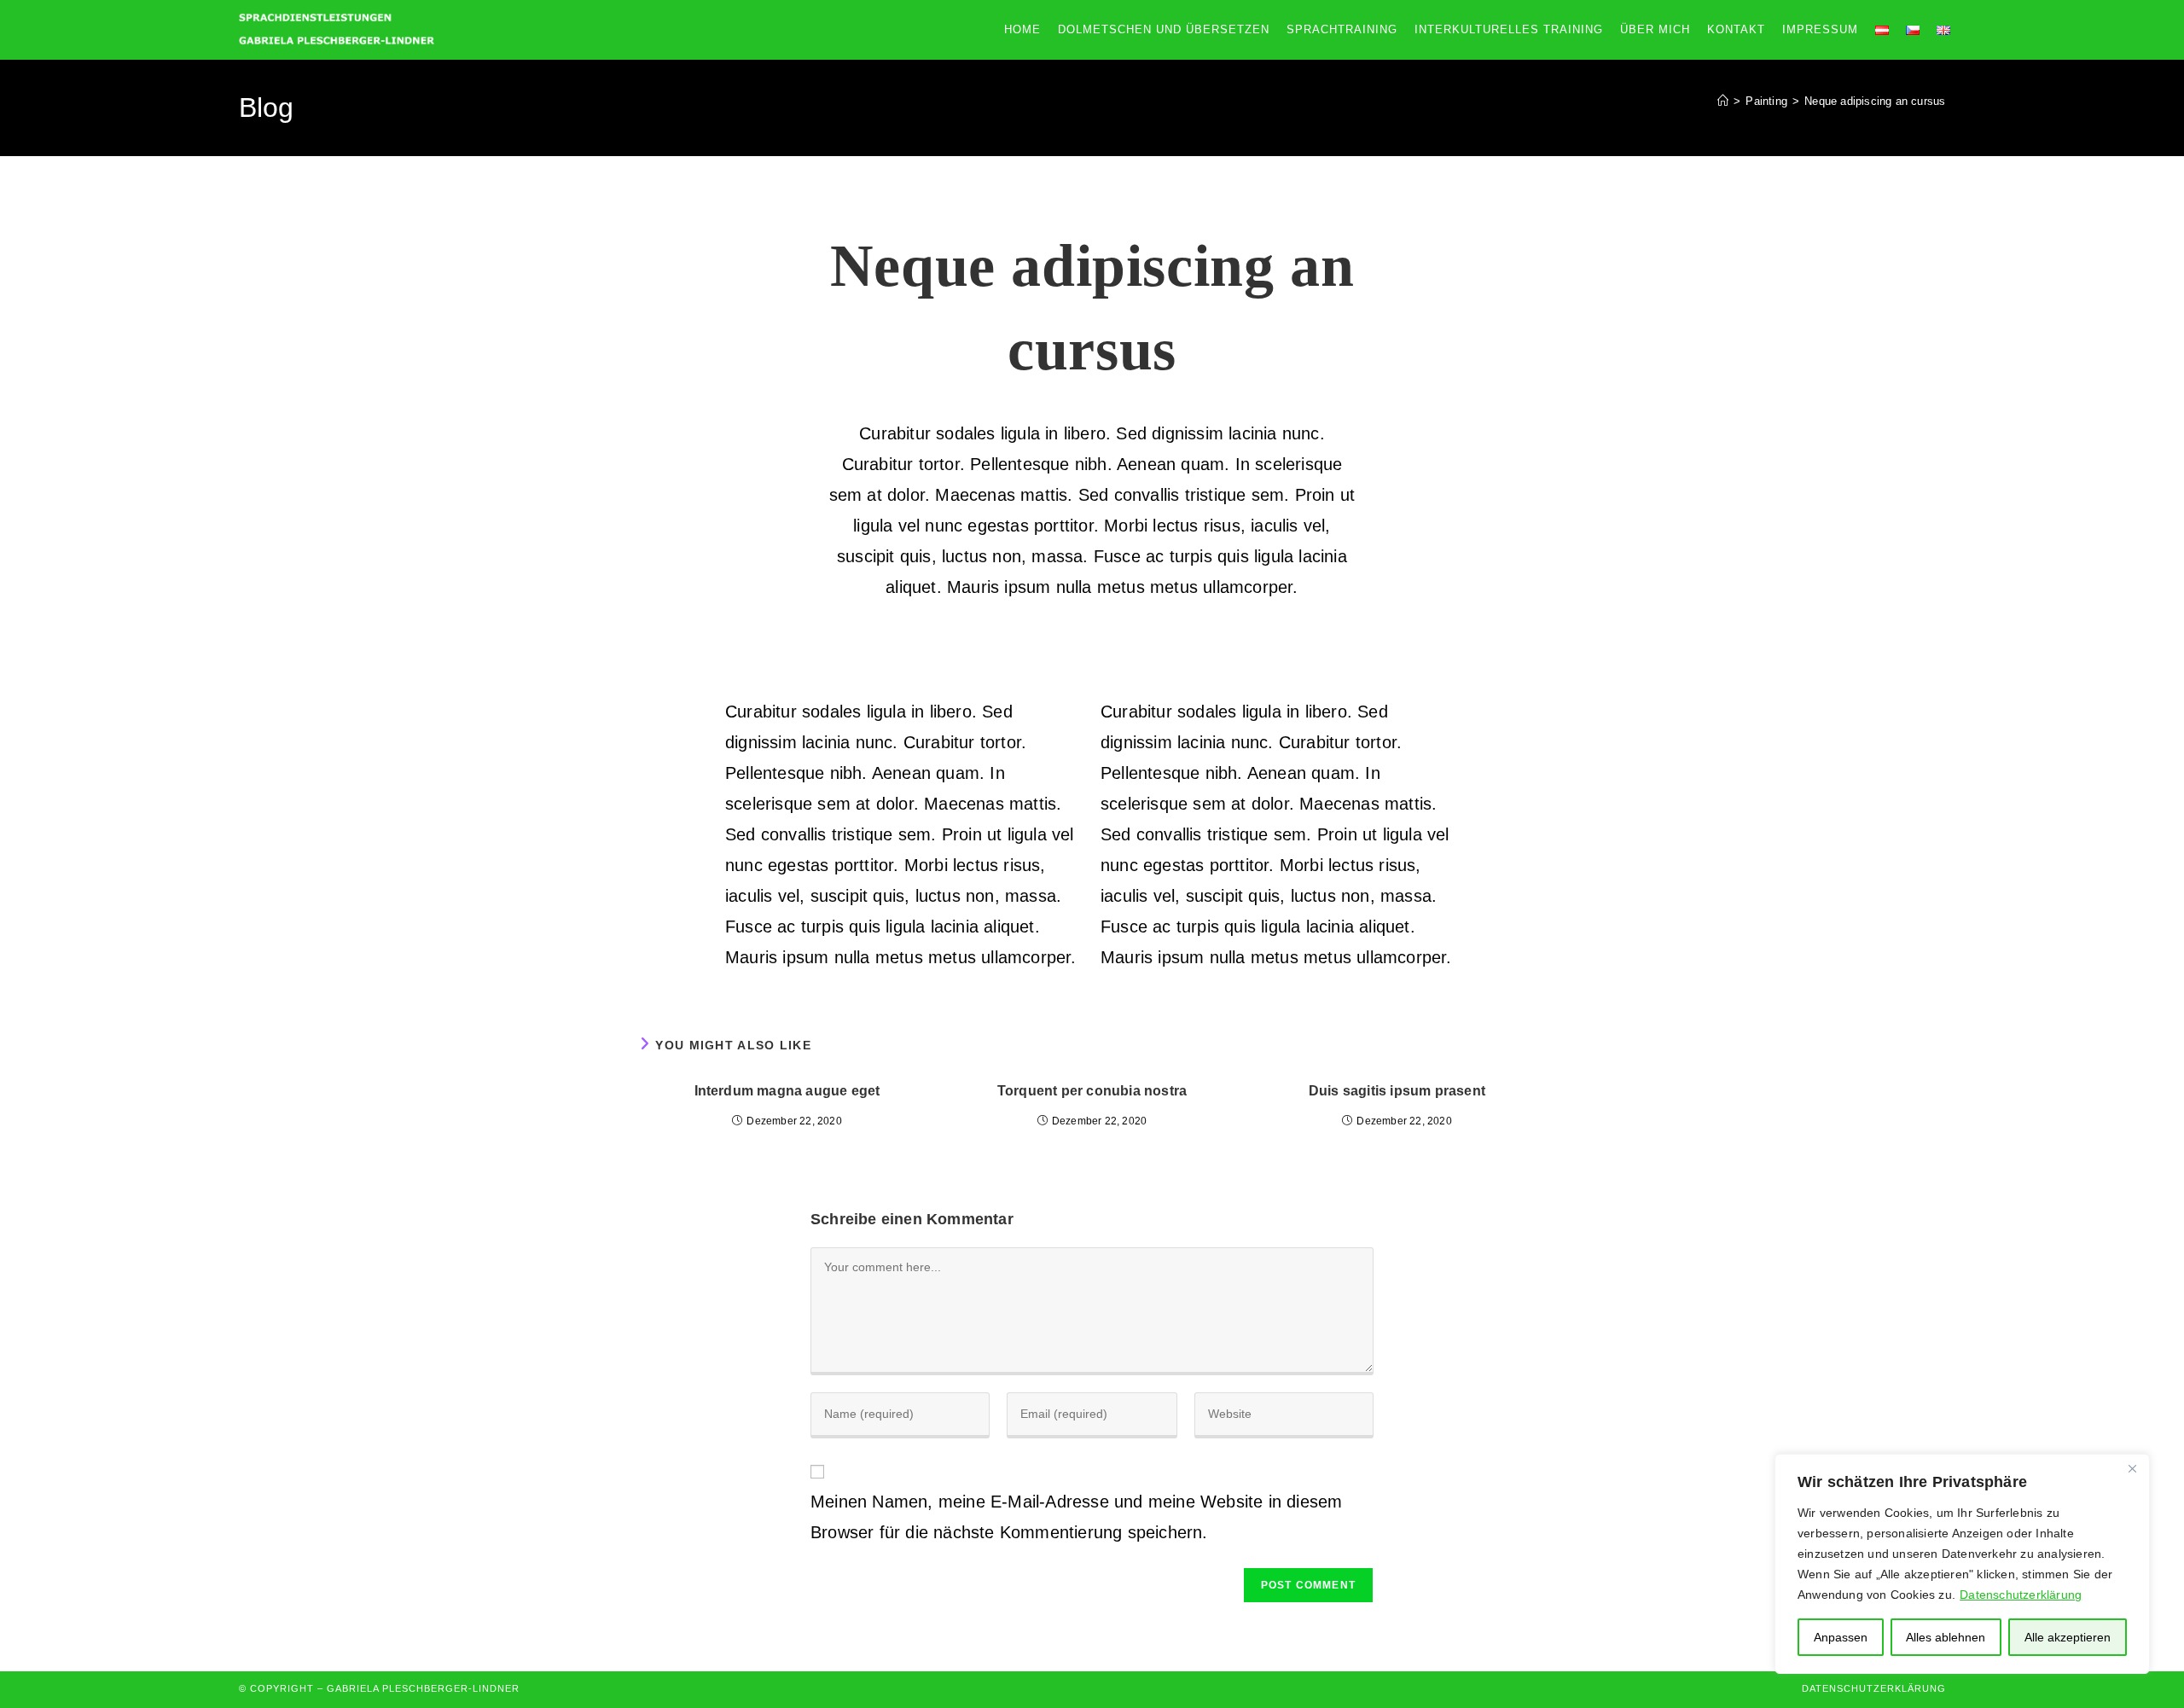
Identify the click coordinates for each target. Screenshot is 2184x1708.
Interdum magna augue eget (787, 1091)
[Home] (1723, 101)
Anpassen (1841, 1637)
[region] (1962, 1564)
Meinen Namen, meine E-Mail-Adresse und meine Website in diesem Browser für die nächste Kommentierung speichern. (1076, 1517)
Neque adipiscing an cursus (1875, 101)
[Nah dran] (2132, 1468)
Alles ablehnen (1946, 1637)
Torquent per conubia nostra (1092, 1091)
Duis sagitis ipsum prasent (1397, 1091)
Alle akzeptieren (2068, 1637)
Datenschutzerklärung (2021, 1595)
